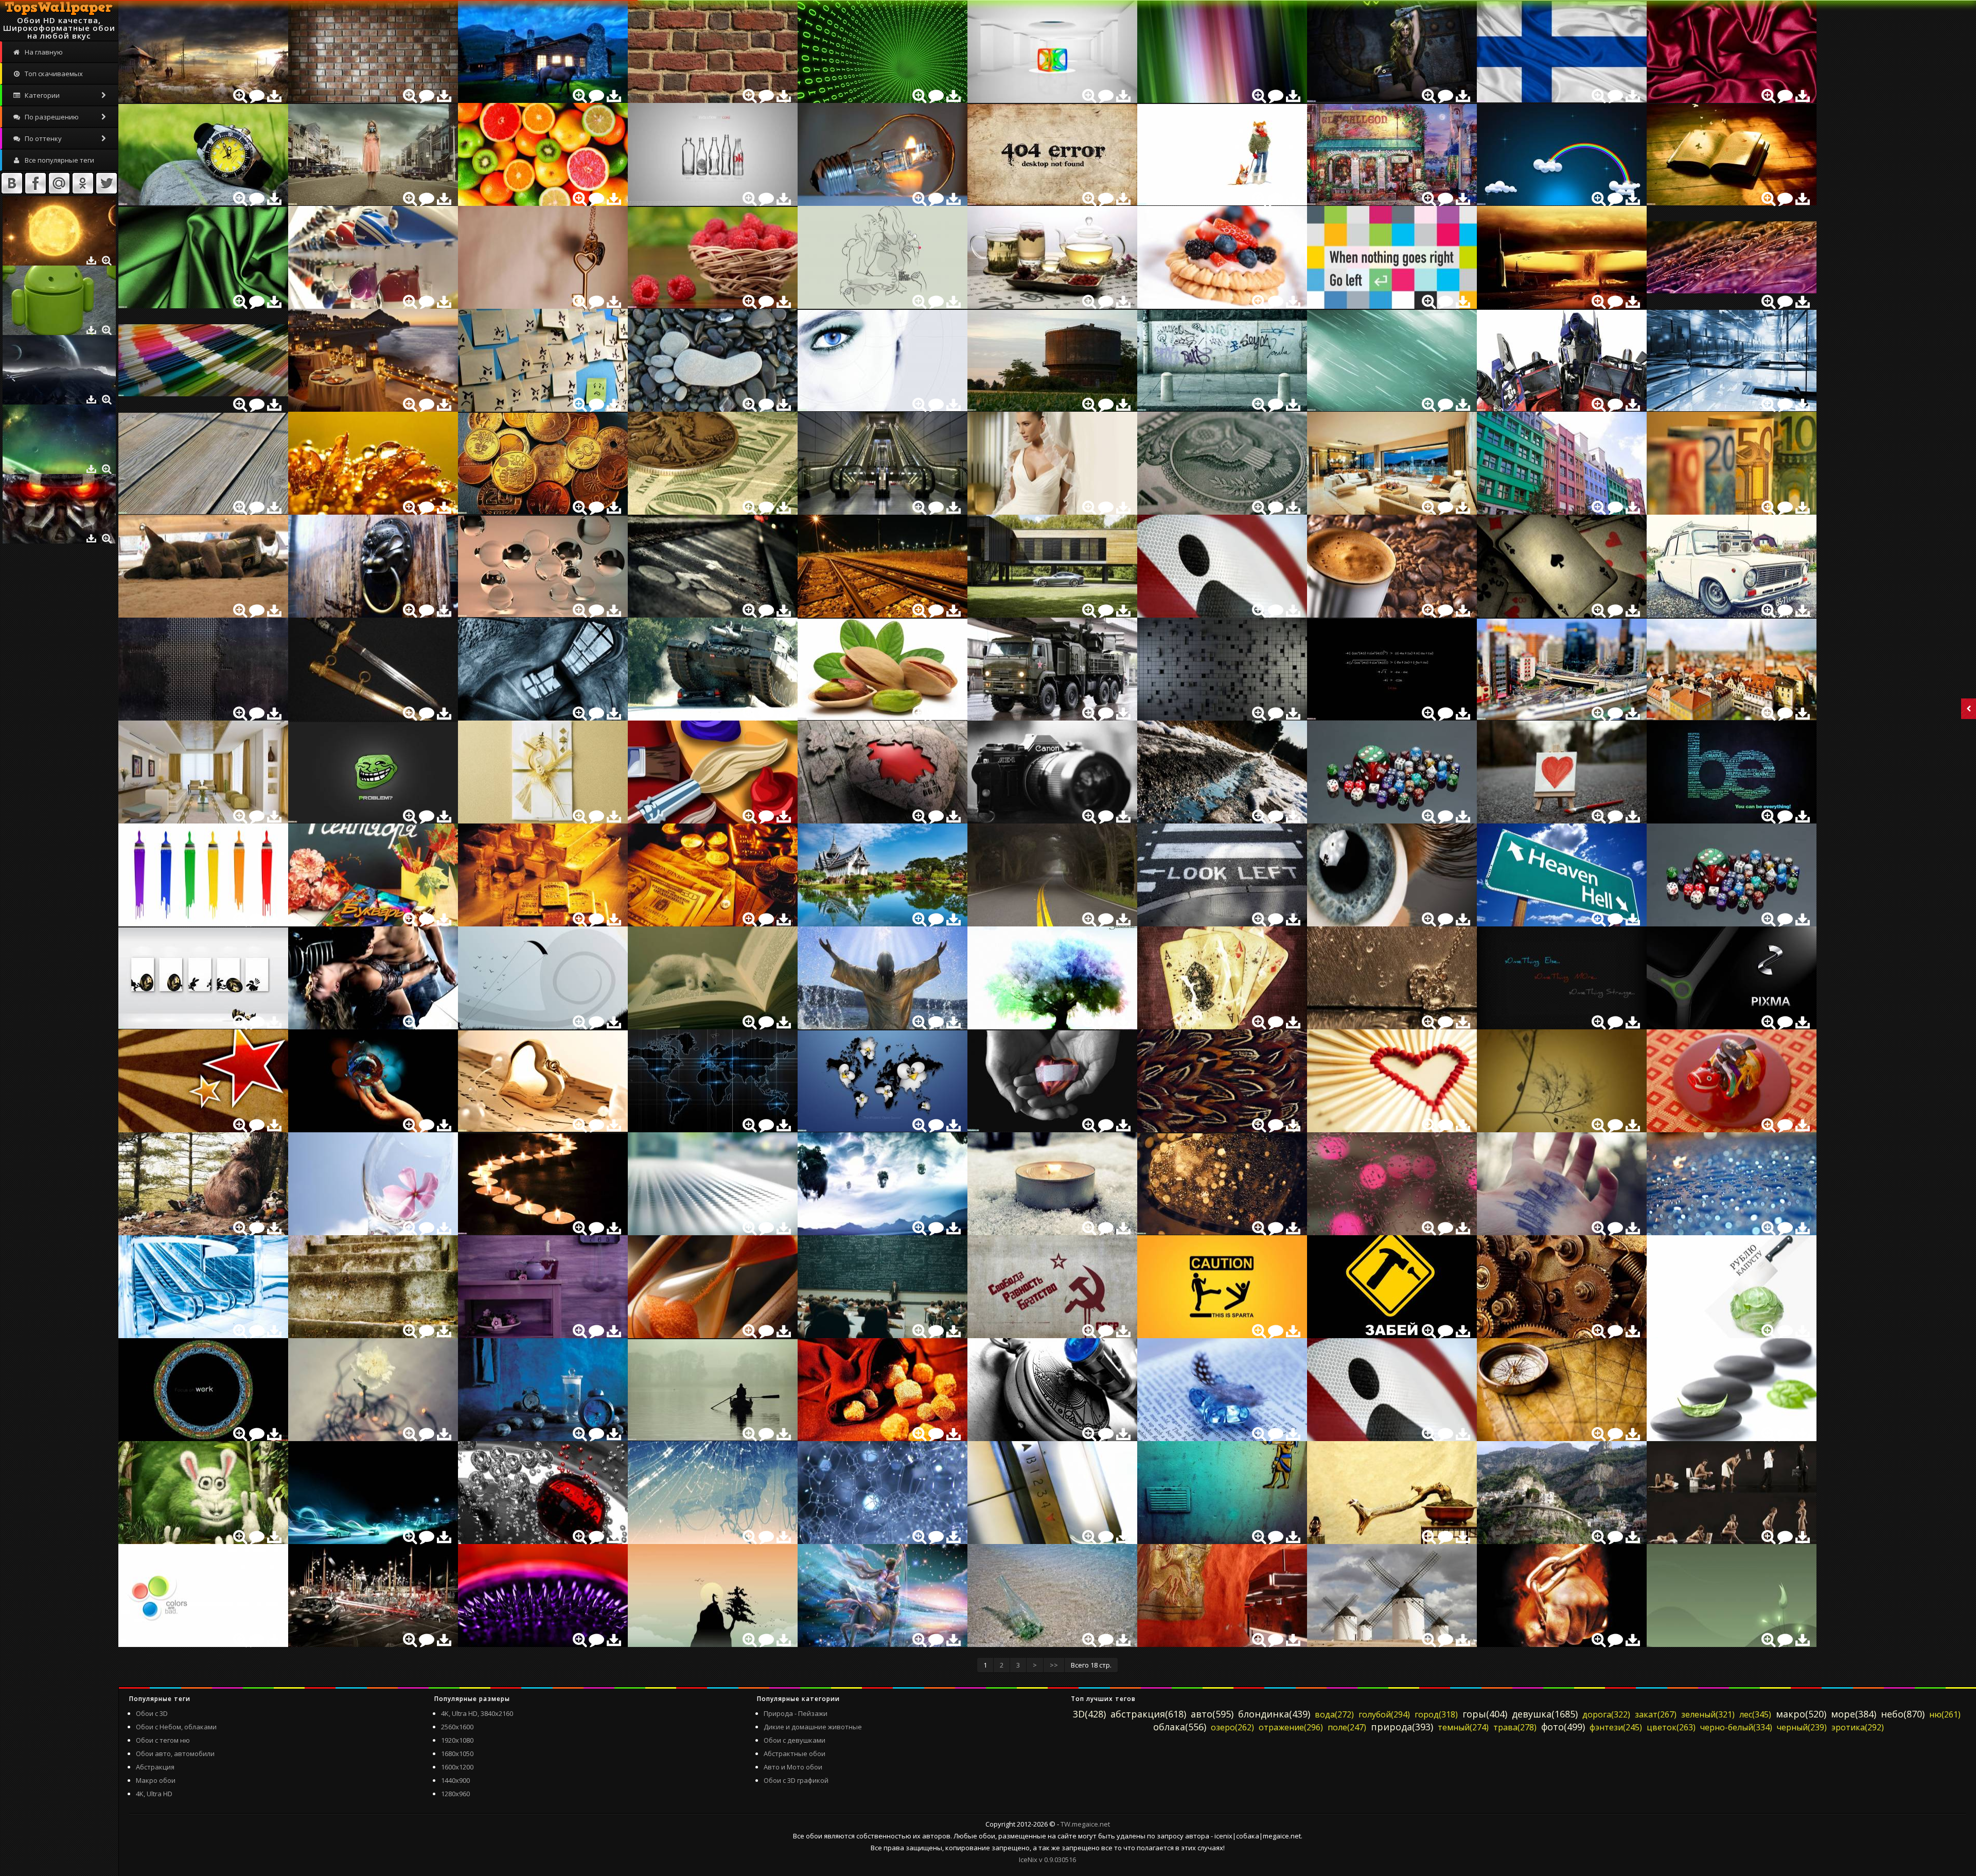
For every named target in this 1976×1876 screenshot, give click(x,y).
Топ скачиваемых (53, 74)
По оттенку (42, 138)
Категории (41, 95)
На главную (43, 52)
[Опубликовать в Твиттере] (107, 183)
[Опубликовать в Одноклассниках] (83, 183)
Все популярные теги (59, 160)
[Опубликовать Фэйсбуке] (36, 183)
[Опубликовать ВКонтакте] (12, 183)
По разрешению (51, 117)
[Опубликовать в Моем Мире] (59, 183)
